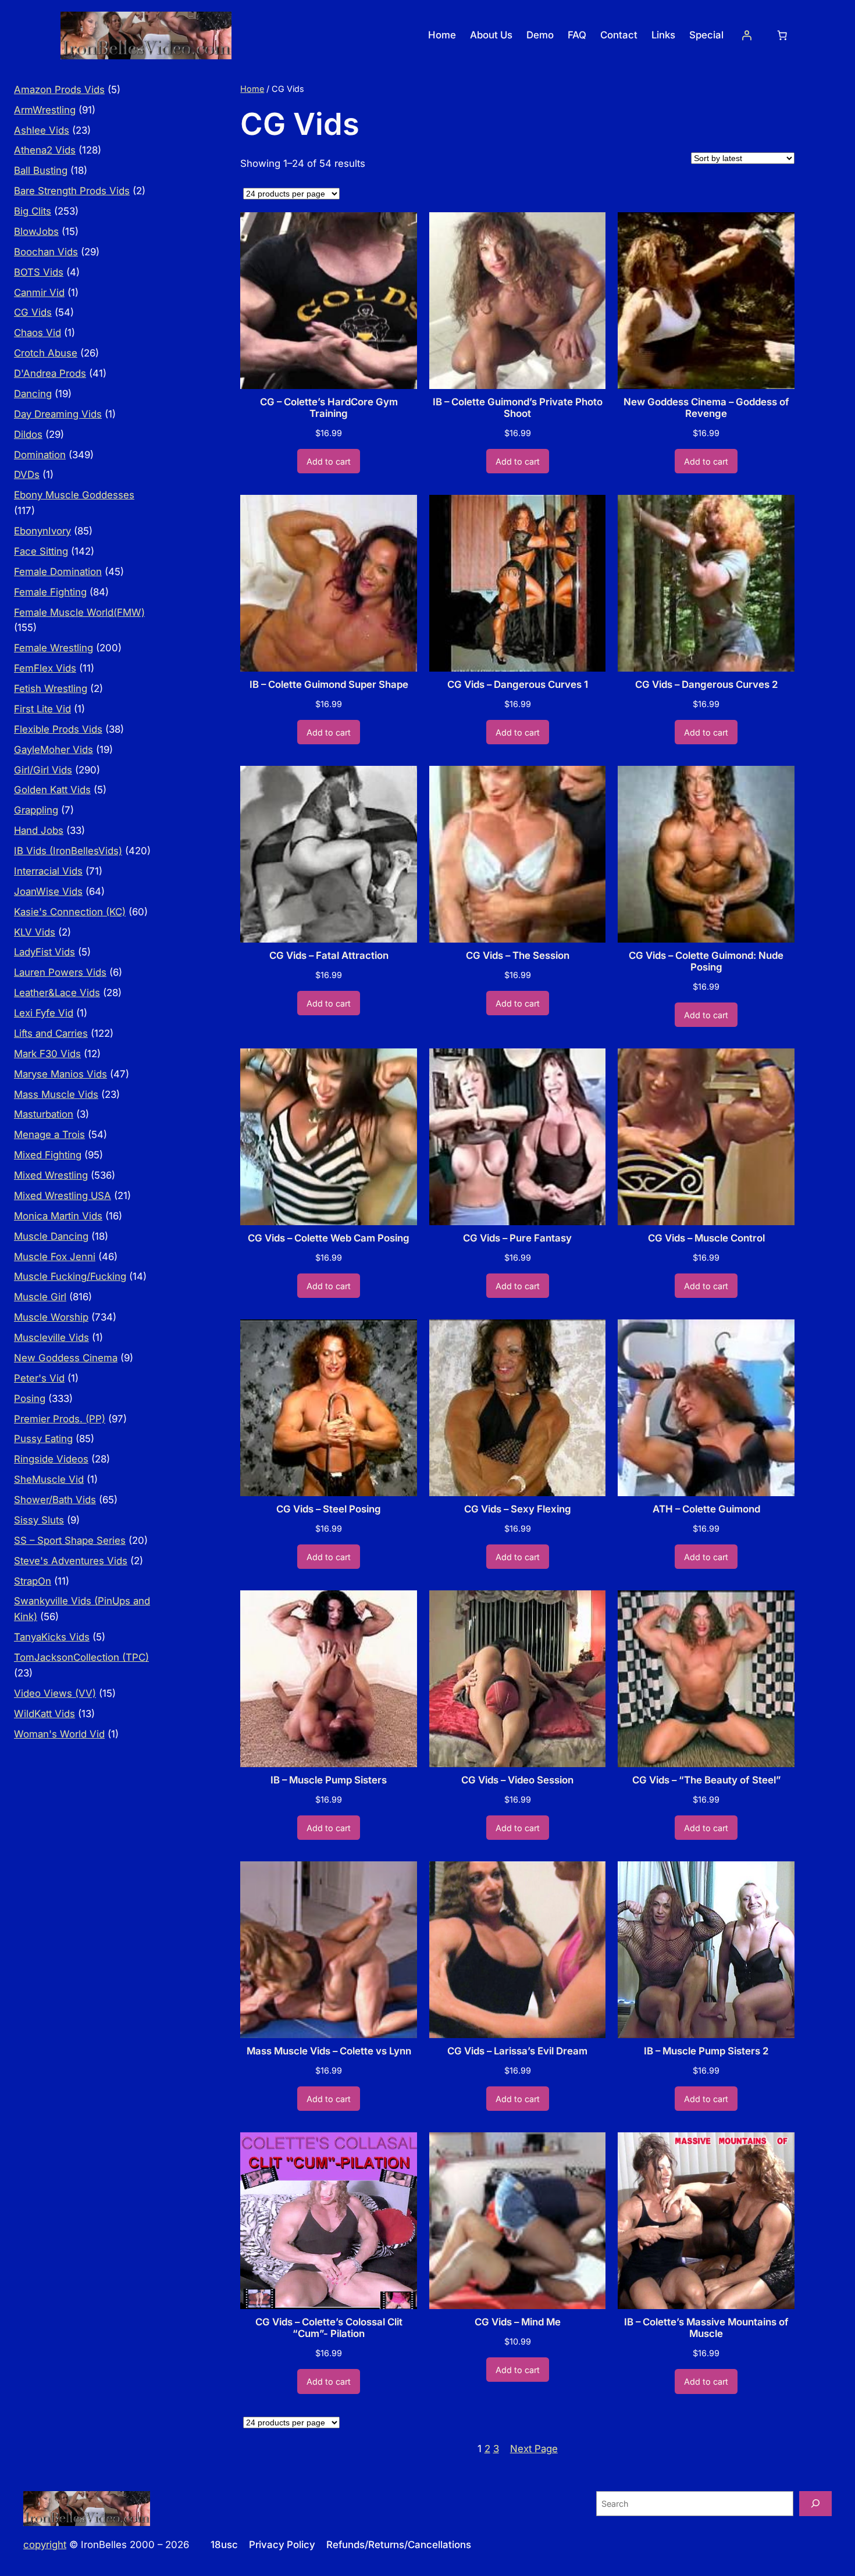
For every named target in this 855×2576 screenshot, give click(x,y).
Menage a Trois (49, 1134)
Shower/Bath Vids (55, 1500)
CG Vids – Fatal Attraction (329, 955)
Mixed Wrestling (51, 1175)
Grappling (36, 810)
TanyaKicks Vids (52, 1637)
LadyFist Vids (44, 952)
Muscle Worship (51, 1317)
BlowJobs (36, 231)
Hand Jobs (39, 830)
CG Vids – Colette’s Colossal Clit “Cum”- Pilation (329, 2328)
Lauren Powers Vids (60, 972)
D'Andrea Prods (50, 373)
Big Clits (33, 211)
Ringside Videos (51, 1459)
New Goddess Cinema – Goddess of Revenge (706, 408)
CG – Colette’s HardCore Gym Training (329, 408)
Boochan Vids (46, 252)
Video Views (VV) (55, 1693)
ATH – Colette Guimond (706, 1509)
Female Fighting (50, 592)
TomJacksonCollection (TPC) (81, 1657)
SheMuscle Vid (49, 1479)
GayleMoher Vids (54, 750)
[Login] (747, 35)
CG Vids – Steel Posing (329, 1509)
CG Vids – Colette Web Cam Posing (329, 1238)
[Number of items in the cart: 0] (782, 35)
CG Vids (33, 312)
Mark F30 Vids (47, 1054)
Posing (30, 1398)
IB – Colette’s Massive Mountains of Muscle (706, 2328)
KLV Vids (35, 932)
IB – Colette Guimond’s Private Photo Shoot (518, 408)
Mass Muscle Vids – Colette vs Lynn (329, 2051)
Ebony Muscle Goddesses (74, 495)
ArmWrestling (45, 110)
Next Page (534, 2449)
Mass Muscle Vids (56, 1094)
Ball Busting (41, 170)
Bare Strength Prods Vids (72, 191)
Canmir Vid (39, 292)
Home (252, 89)
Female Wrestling (54, 648)
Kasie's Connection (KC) (70, 912)
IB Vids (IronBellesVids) (68, 851)
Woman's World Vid (59, 1734)
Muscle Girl (40, 1297)
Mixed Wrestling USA (63, 1196)
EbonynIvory (42, 531)
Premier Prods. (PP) (60, 1419)
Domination (40, 455)
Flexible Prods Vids (58, 729)
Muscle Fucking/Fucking (70, 1276)
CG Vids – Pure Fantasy (517, 1238)
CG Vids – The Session (518, 955)
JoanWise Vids (48, 891)
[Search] (815, 2504)
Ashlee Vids (42, 130)
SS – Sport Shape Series (70, 1540)
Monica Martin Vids (58, 1216)
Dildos (28, 434)
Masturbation (44, 1114)
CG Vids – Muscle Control (706, 1238)
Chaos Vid (38, 333)
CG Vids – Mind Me (518, 2322)
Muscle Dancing (51, 1236)
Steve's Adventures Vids (71, 1561)
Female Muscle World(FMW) (79, 612)
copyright (45, 2545)
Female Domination (58, 572)
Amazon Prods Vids (59, 90)
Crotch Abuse (46, 353)
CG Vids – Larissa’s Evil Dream (517, 2051)
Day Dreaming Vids (58, 414)
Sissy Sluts (39, 1520)
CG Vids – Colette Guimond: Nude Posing (706, 961)
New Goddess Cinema (66, 1358)
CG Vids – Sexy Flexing (518, 1509)
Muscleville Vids (51, 1337)
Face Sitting (41, 551)
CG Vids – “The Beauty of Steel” (706, 1780)
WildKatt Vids (44, 1714)
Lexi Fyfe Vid (44, 1013)
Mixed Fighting (48, 1155)
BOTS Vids (39, 272)
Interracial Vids (48, 871)
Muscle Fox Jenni (55, 1257)
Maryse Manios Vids (60, 1074)
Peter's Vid (39, 1378)
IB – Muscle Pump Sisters (329, 1780)
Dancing (33, 394)
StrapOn (33, 1581)
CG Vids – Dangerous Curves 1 (518, 684)
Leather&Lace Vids (57, 993)
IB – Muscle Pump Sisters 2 (706, 2051)
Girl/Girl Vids (43, 770)
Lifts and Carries (51, 1033)
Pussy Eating (43, 1439)
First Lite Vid (42, 709)
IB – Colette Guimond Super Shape (329, 684)
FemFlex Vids (45, 668)
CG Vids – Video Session (517, 1780)
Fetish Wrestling (51, 688)
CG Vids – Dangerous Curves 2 (706, 684)
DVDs (27, 474)
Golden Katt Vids (52, 790)
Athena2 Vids (45, 150)
